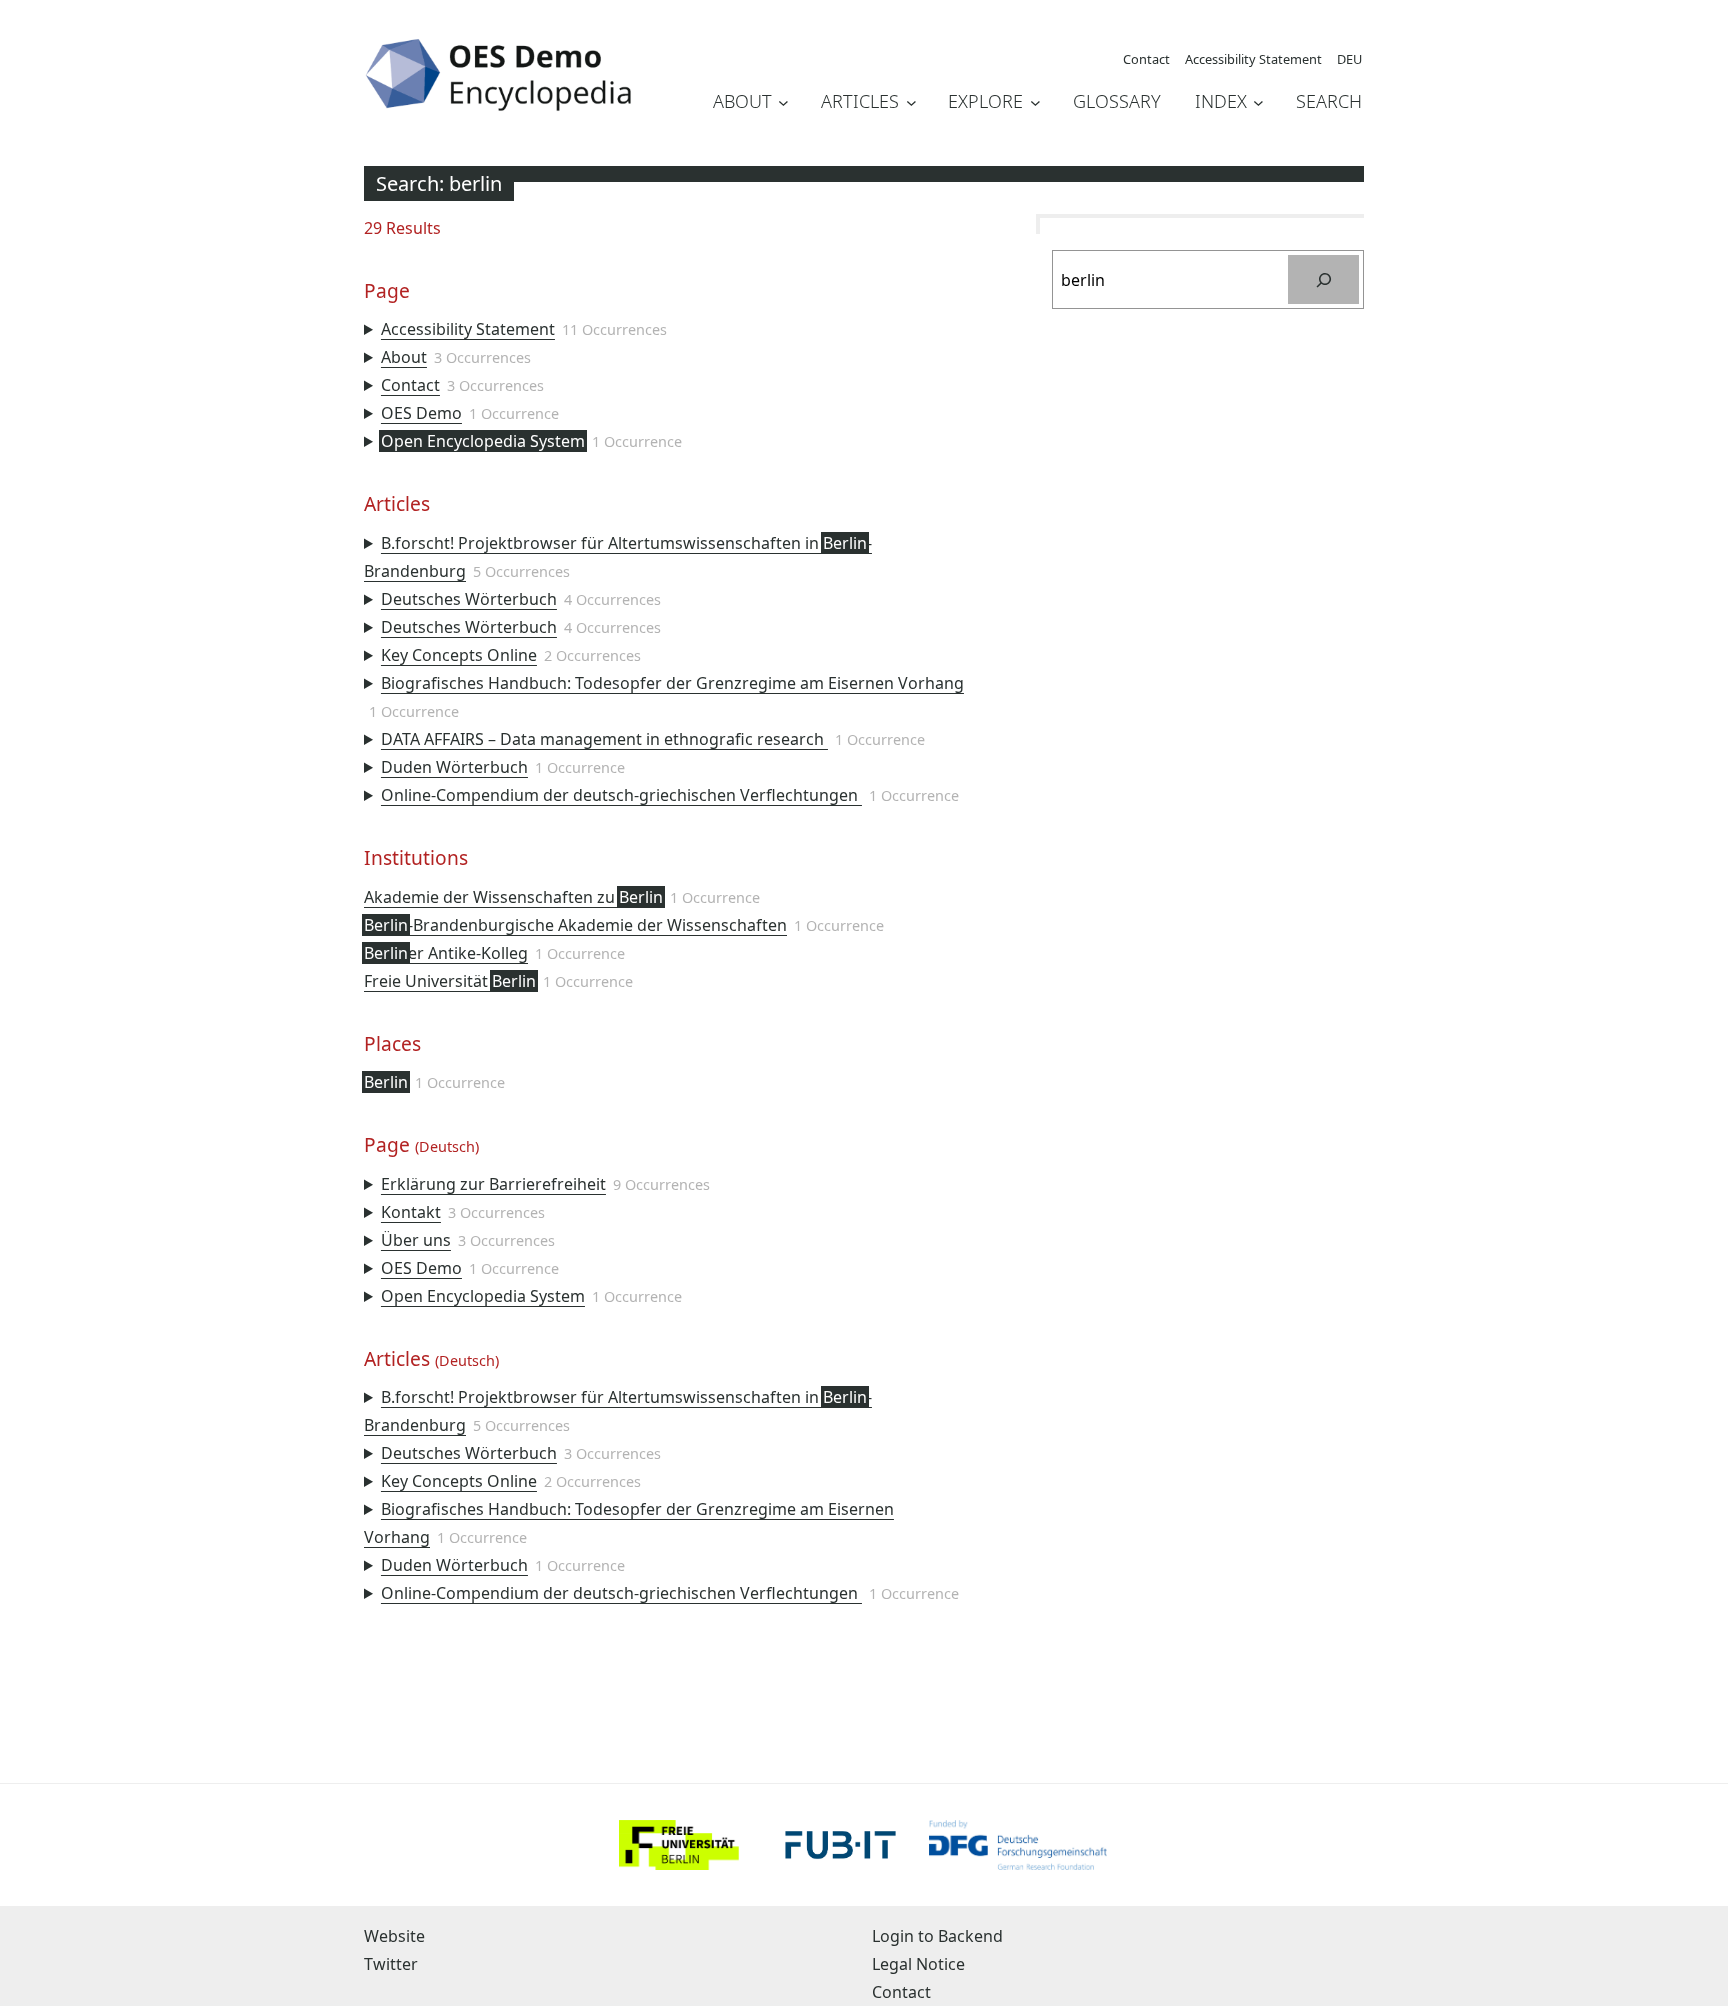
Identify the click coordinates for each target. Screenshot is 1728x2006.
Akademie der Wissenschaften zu (513, 897)
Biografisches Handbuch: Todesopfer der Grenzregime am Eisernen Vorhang (672, 683)
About (404, 357)
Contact (410, 385)
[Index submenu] (1258, 102)
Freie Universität (450, 981)
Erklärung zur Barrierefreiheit (493, 1184)
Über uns (416, 1240)
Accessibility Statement (468, 329)
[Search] (1323, 279)
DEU (1349, 59)
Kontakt (411, 1212)
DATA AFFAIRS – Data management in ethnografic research (604, 739)
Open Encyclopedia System (483, 441)
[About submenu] (783, 102)
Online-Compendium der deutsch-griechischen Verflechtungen (621, 795)
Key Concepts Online (459, 655)
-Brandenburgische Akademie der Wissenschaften (575, 925)
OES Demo (421, 413)
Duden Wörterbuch (454, 767)
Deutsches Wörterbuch (469, 599)
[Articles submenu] (911, 102)
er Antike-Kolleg (446, 953)
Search (1329, 101)
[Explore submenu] (1035, 102)
